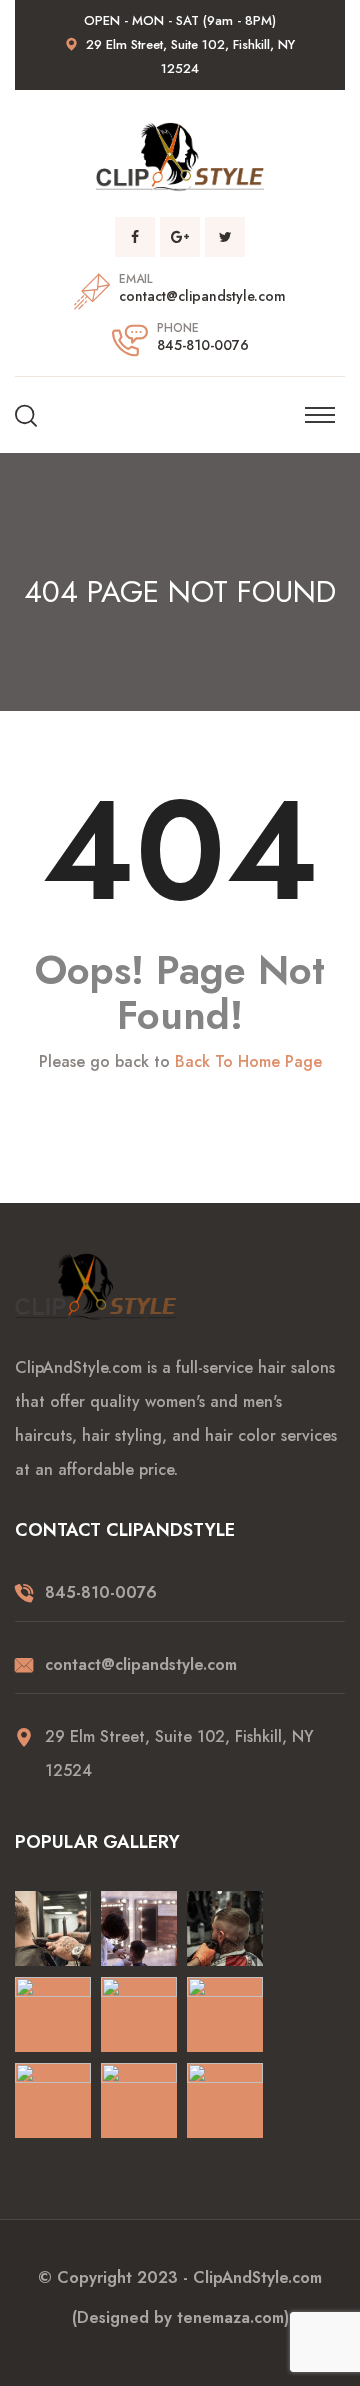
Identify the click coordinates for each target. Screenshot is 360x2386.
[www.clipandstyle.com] (180, 155)
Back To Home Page (248, 1062)
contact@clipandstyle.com (202, 296)
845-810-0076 (203, 345)
